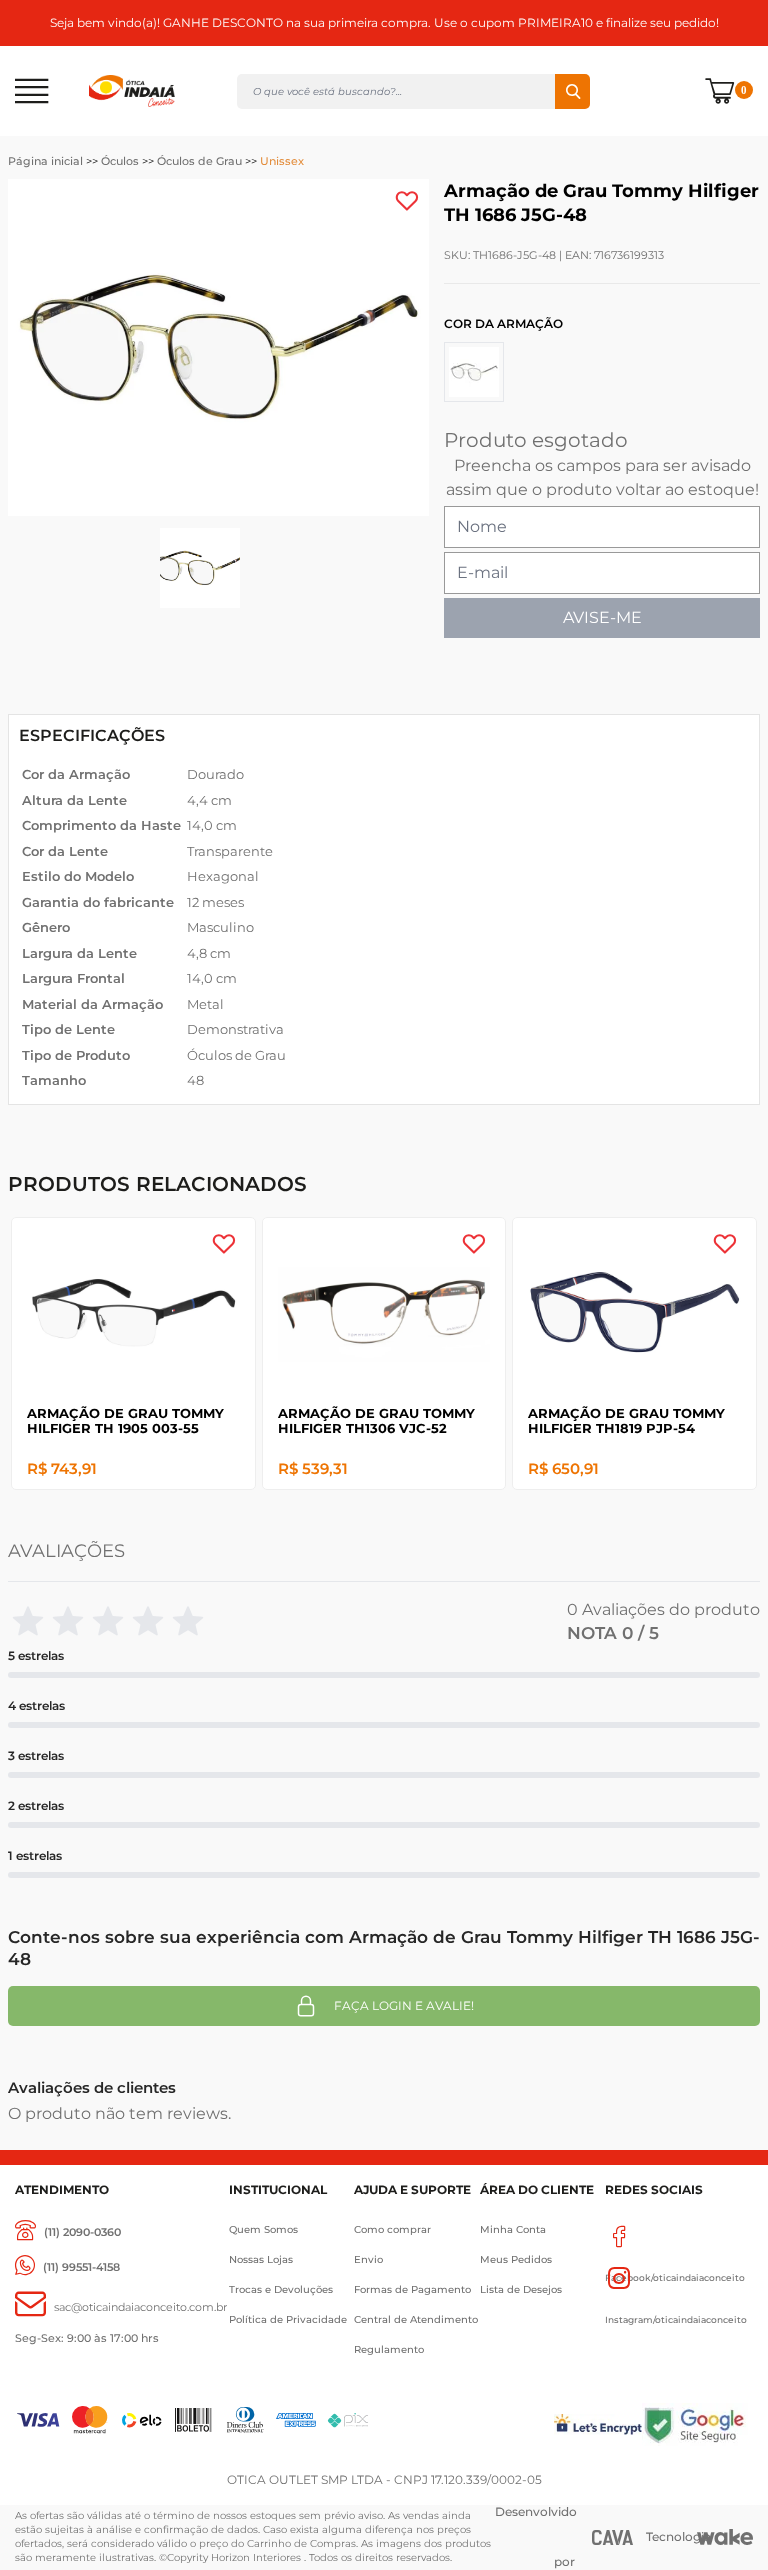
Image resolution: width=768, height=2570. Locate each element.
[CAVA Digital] (613, 2537)
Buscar (572, 91)
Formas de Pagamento (412, 2289)
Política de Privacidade (288, 2319)
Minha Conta (513, 2229)
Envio (368, 2259)
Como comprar (392, 2229)
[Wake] (725, 2537)
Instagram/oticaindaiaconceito (678, 2278)
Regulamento (389, 2349)
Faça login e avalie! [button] (404, 2005)
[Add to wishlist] (407, 201)
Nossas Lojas (261, 2259)
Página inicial (45, 161)
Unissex (282, 161)
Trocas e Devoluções (281, 2289)
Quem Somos (263, 2229)
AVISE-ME (602, 617)
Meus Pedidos (516, 2259)
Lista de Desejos (521, 2289)
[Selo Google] (697, 2424)
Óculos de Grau (199, 161)
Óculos (120, 161)
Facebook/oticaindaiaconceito (678, 2236)
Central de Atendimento (416, 2319)
